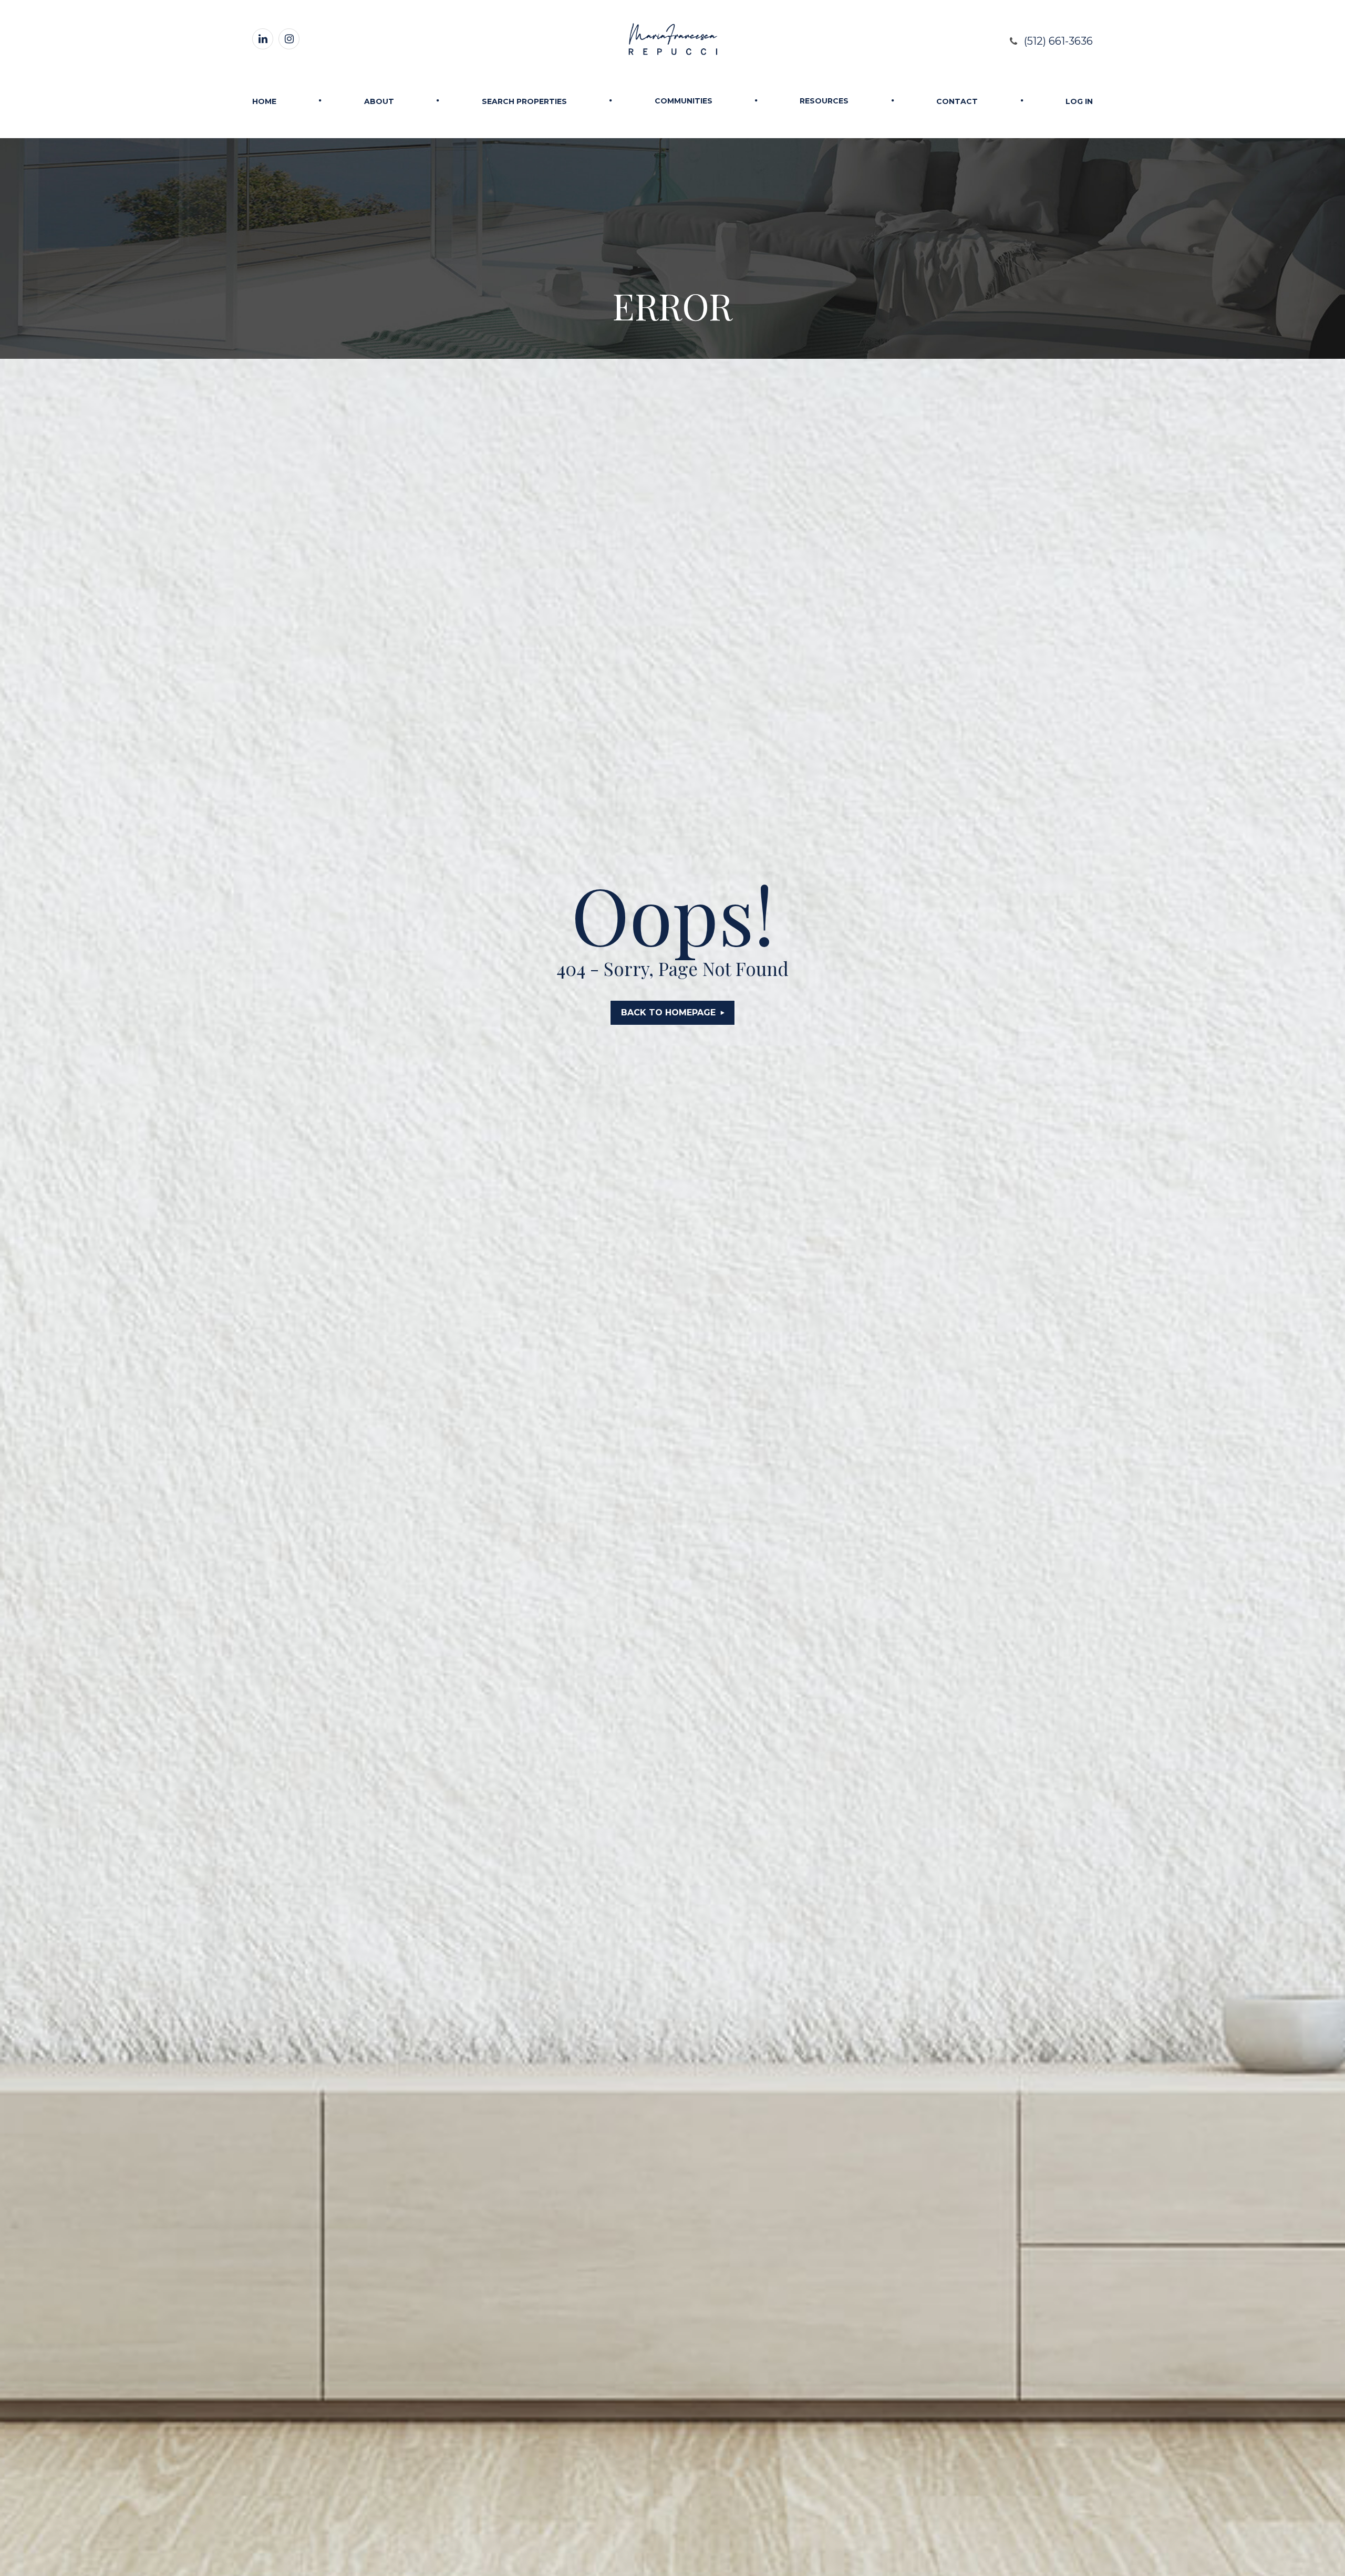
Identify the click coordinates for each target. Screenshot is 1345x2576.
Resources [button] (824, 101)
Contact (957, 101)
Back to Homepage (668, 1012)
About (379, 101)
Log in (1079, 101)
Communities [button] (684, 101)
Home (264, 101)
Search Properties (524, 101)
